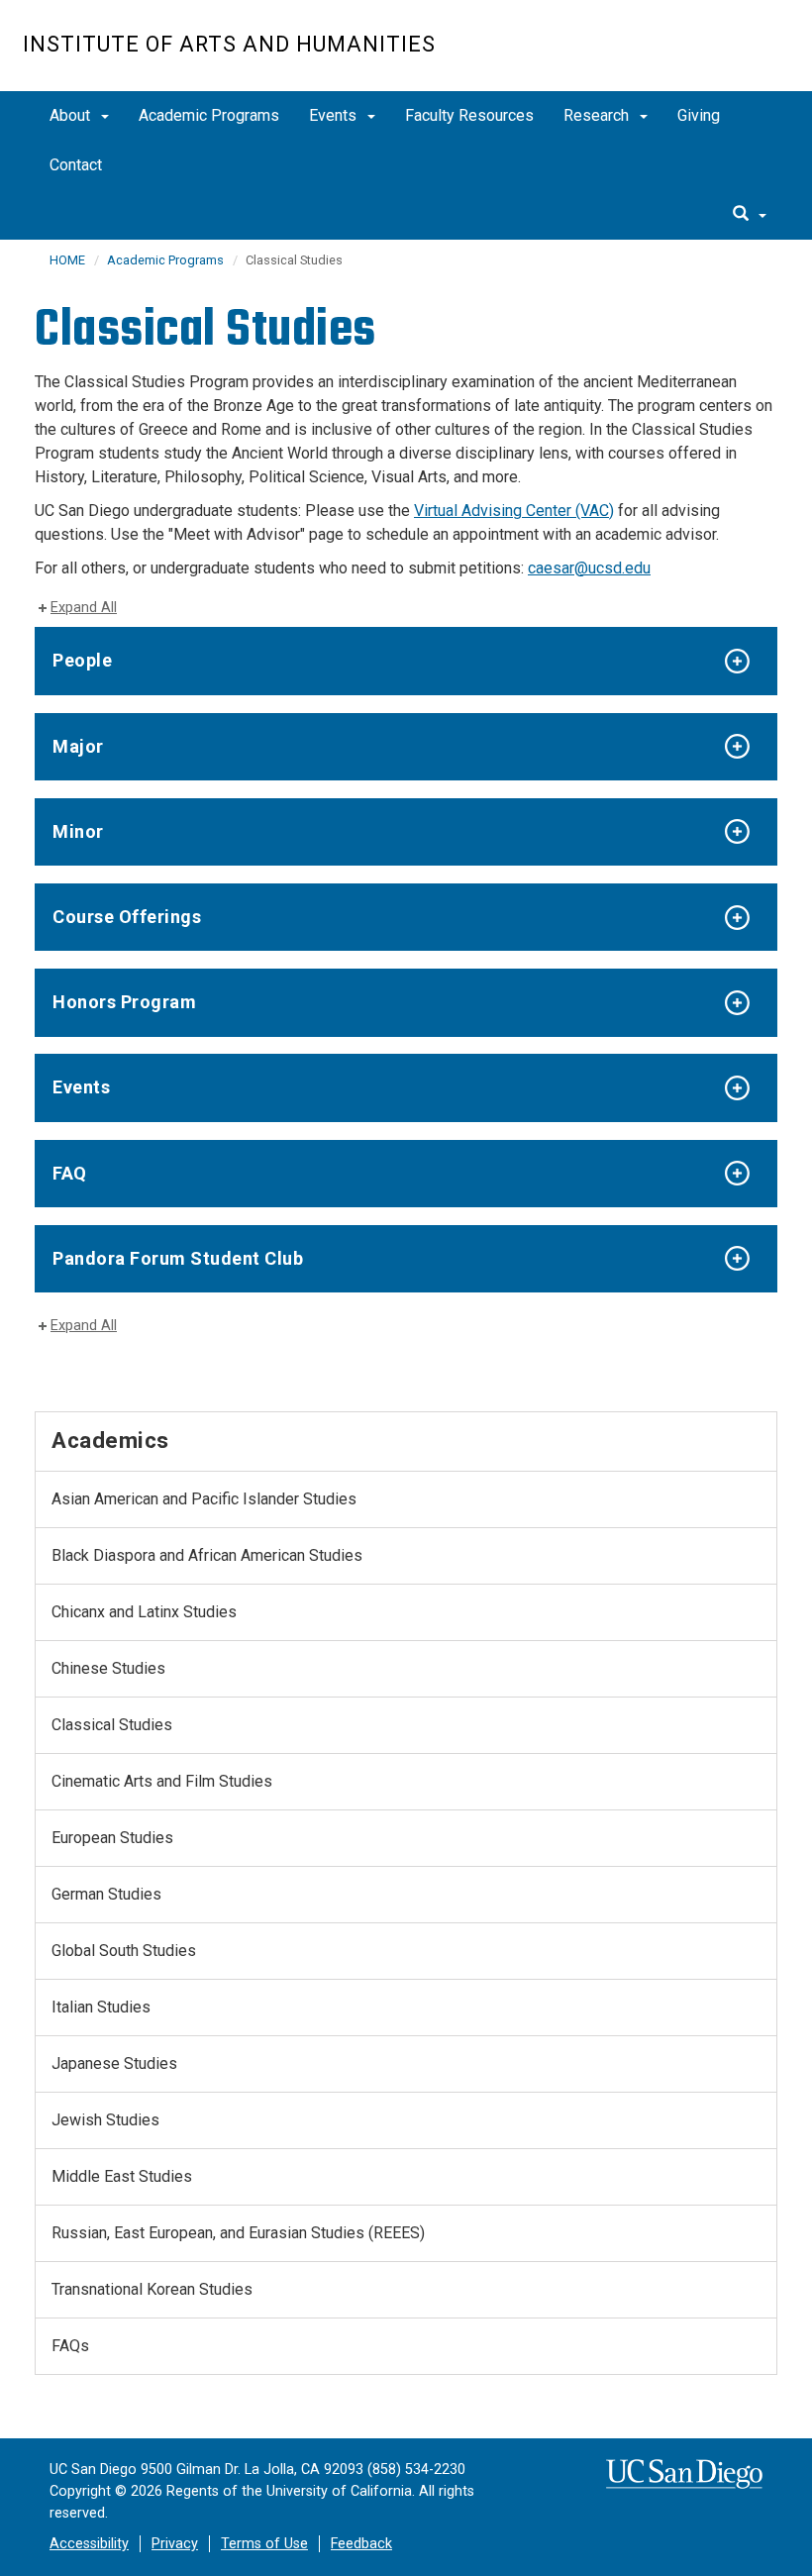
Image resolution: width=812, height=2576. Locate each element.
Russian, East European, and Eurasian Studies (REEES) (238, 2233)
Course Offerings (127, 917)
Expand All (84, 608)
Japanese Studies (114, 2063)
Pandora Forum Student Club (178, 1258)
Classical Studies (112, 1725)
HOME (67, 260)
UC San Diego (676, 56)
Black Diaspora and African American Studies (207, 1555)
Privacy (175, 2544)
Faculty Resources (469, 115)
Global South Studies (124, 1951)
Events (335, 115)
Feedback (361, 2544)
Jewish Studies (105, 2120)
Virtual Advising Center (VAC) (514, 511)
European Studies (112, 1838)
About (72, 115)
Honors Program (124, 1002)
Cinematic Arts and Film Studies (162, 1781)
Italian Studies (101, 2007)
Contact (76, 165)
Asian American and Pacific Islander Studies (204, 1499)
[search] (750, 215)
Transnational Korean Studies (152, 2289)
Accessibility (89, 2544)
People (82, 660)
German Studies (106, 1894)
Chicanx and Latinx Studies (144, 1612)
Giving (699, 115)
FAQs (70, 2346)
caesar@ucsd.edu (589, 568)
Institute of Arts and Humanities (229, 44)
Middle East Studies (122, 2176)
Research (598, 115)
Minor (78, 831)
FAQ (70, 1173)
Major (78, 746)
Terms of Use (264, 2544)
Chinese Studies (108, 1668)
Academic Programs (209, 115)
